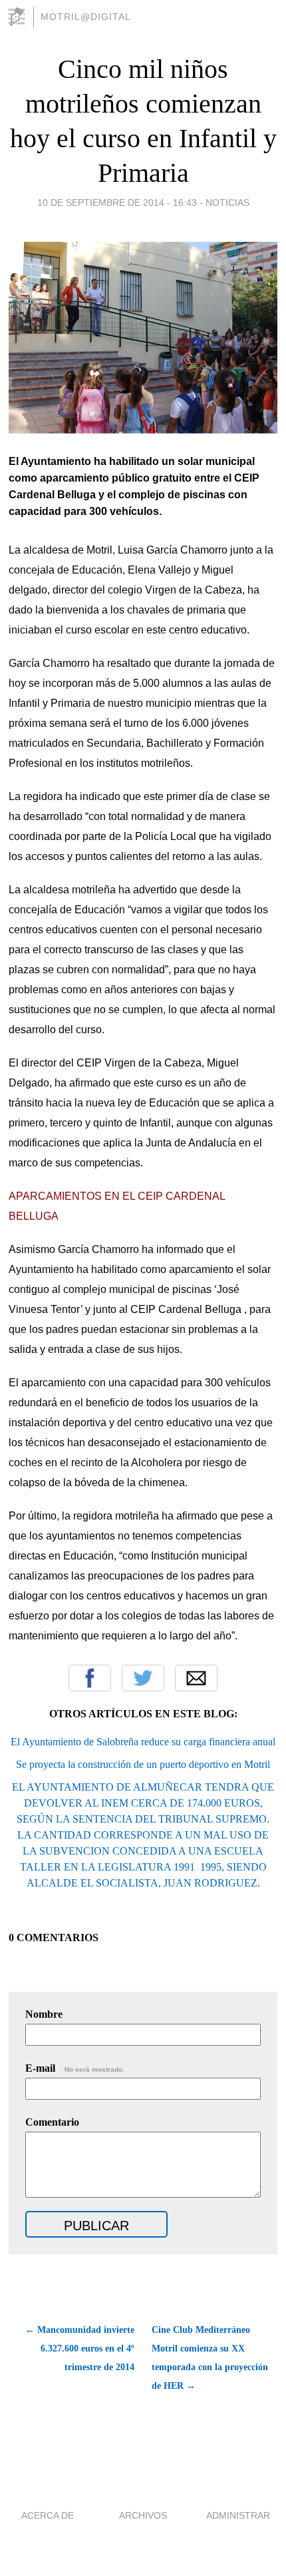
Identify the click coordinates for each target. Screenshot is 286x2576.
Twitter (143, 1678)
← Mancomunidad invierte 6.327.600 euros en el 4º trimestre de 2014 (79, 2349)
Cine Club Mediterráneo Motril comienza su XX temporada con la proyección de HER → (210, 2358)
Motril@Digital (86, 17)
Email (196, 1678)
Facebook (90, 1678)
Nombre (44, 2014)
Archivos (143, 2515)
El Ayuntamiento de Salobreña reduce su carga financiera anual (143, 1742)
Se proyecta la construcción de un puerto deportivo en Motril (143, 1764)
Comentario (52, 2122)
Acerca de (48, 2515)
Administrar (238, 2515)
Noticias (227, 203)
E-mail (75, 2068)
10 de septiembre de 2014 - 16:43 (117, 203)
